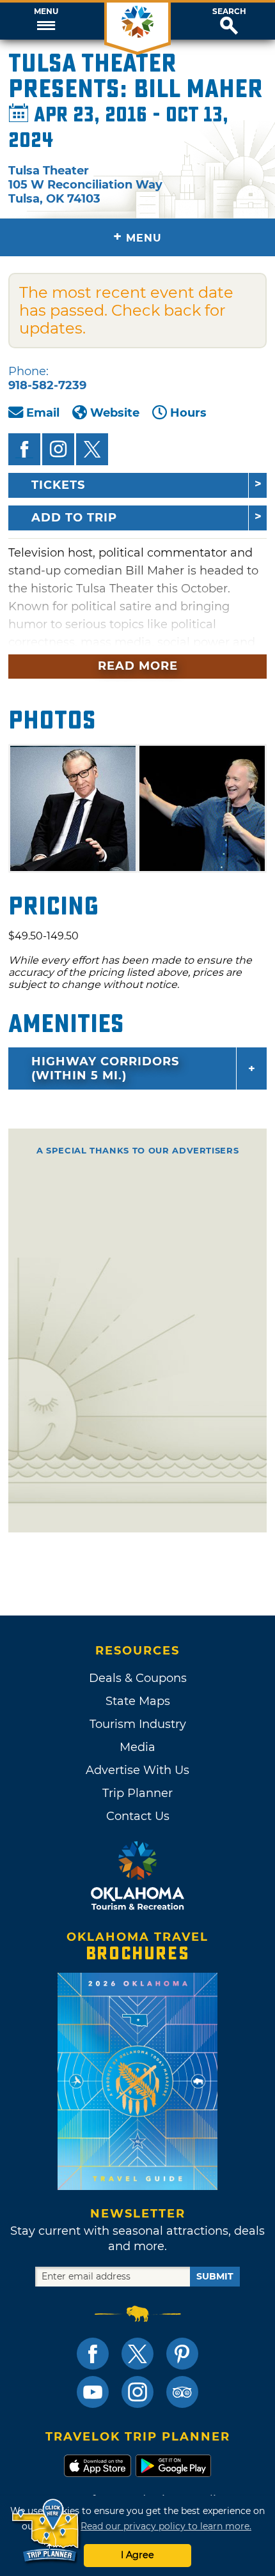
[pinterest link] (182, 2354)
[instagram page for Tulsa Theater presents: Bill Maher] (58, 449)
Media (137, 1747)
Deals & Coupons (138, 1678)
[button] (46, 21)
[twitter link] (137, 2354)
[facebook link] (93, 2354)
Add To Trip (74, 518)
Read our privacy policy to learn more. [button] (166, 2526)
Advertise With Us (137, 1770)
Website (115, 413)
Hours (188, 413)
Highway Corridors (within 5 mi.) (105, 1068)
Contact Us (138, 1816)
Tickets (58, 485)
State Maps (138, 1701)
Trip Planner (137, 1793)
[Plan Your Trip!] (46, 2531)
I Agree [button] (137, 2555)
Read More (138, 666)
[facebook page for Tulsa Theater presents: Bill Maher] (24, 449)
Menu (46, 12)
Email (43, 413)
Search (229, 12)
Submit (215, 2276)
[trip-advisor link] (182, 2392)
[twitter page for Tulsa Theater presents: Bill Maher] (92, 449)
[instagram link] (137, 2392)
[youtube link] (93, 2392)
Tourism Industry (138, 1724)
